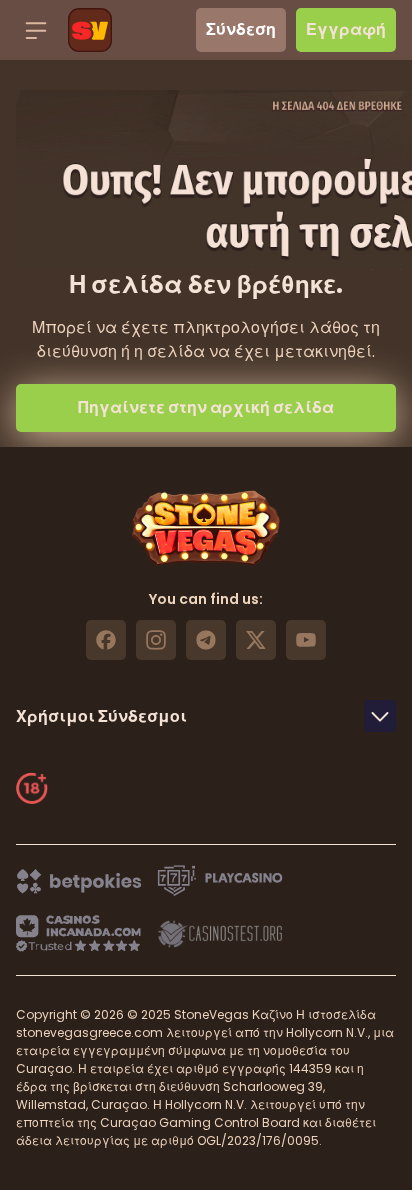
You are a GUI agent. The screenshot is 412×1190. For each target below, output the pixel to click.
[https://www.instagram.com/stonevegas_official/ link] (156, 640)
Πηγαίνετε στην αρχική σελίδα (206, 407)
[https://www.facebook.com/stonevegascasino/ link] (106, 640)
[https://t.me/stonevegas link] (206, 640)
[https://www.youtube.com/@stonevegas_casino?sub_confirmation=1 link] (306, 640)
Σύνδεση (241, 29)
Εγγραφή (346, 29)
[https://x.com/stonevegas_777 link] (256, 640)
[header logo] (90, 30)
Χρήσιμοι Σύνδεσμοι (101, 716)
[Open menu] (36, 30)
